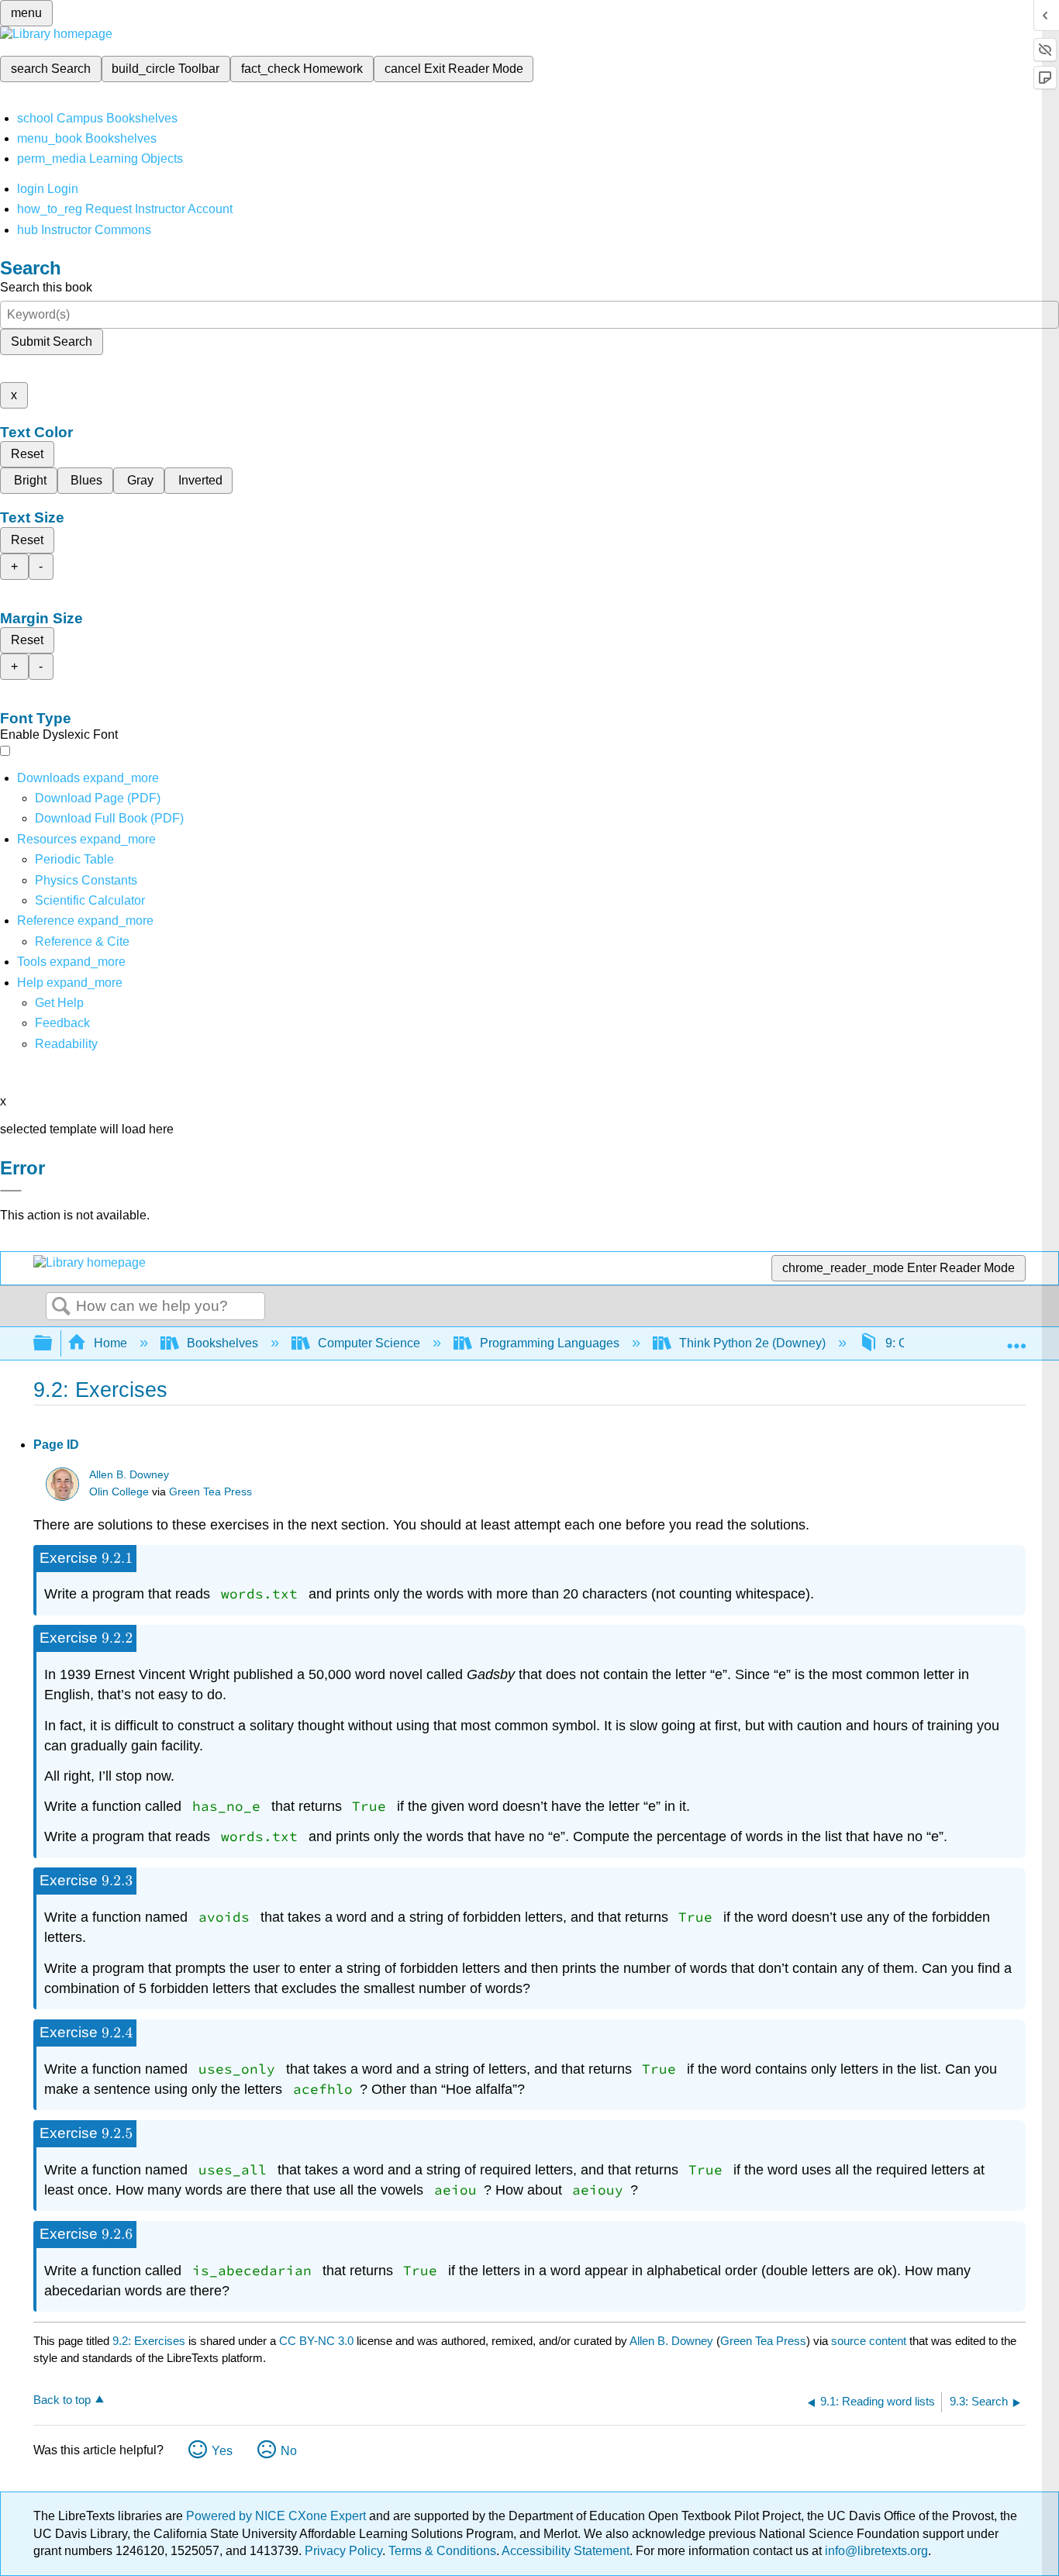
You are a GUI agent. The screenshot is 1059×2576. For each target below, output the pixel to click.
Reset (27, 454)
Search (61, 1307)
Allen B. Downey (129, 1475)
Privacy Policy (343, 2551)
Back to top (62, 2400)
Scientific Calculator (90, 900)
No (289, 2451)
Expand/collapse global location (1016, 1339)
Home (110, 1343)
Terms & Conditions (442, 2551)
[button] (62, 1023)
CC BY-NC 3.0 (316, 2341)
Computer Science (369, 1343)
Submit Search (52, 341)
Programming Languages (550, 1343)
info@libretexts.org (875, 2551)
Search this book (46, 287)
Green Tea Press (210, 1492)
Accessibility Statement (566, 2551)
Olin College (119, 1492)
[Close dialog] (11, 1191)
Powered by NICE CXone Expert (278, 2516)
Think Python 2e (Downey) (752, 1343)
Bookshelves (222, 1343)
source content (869, 2341)
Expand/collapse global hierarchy (53, 1344)
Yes (222, 2451)
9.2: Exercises (149, 2341)
